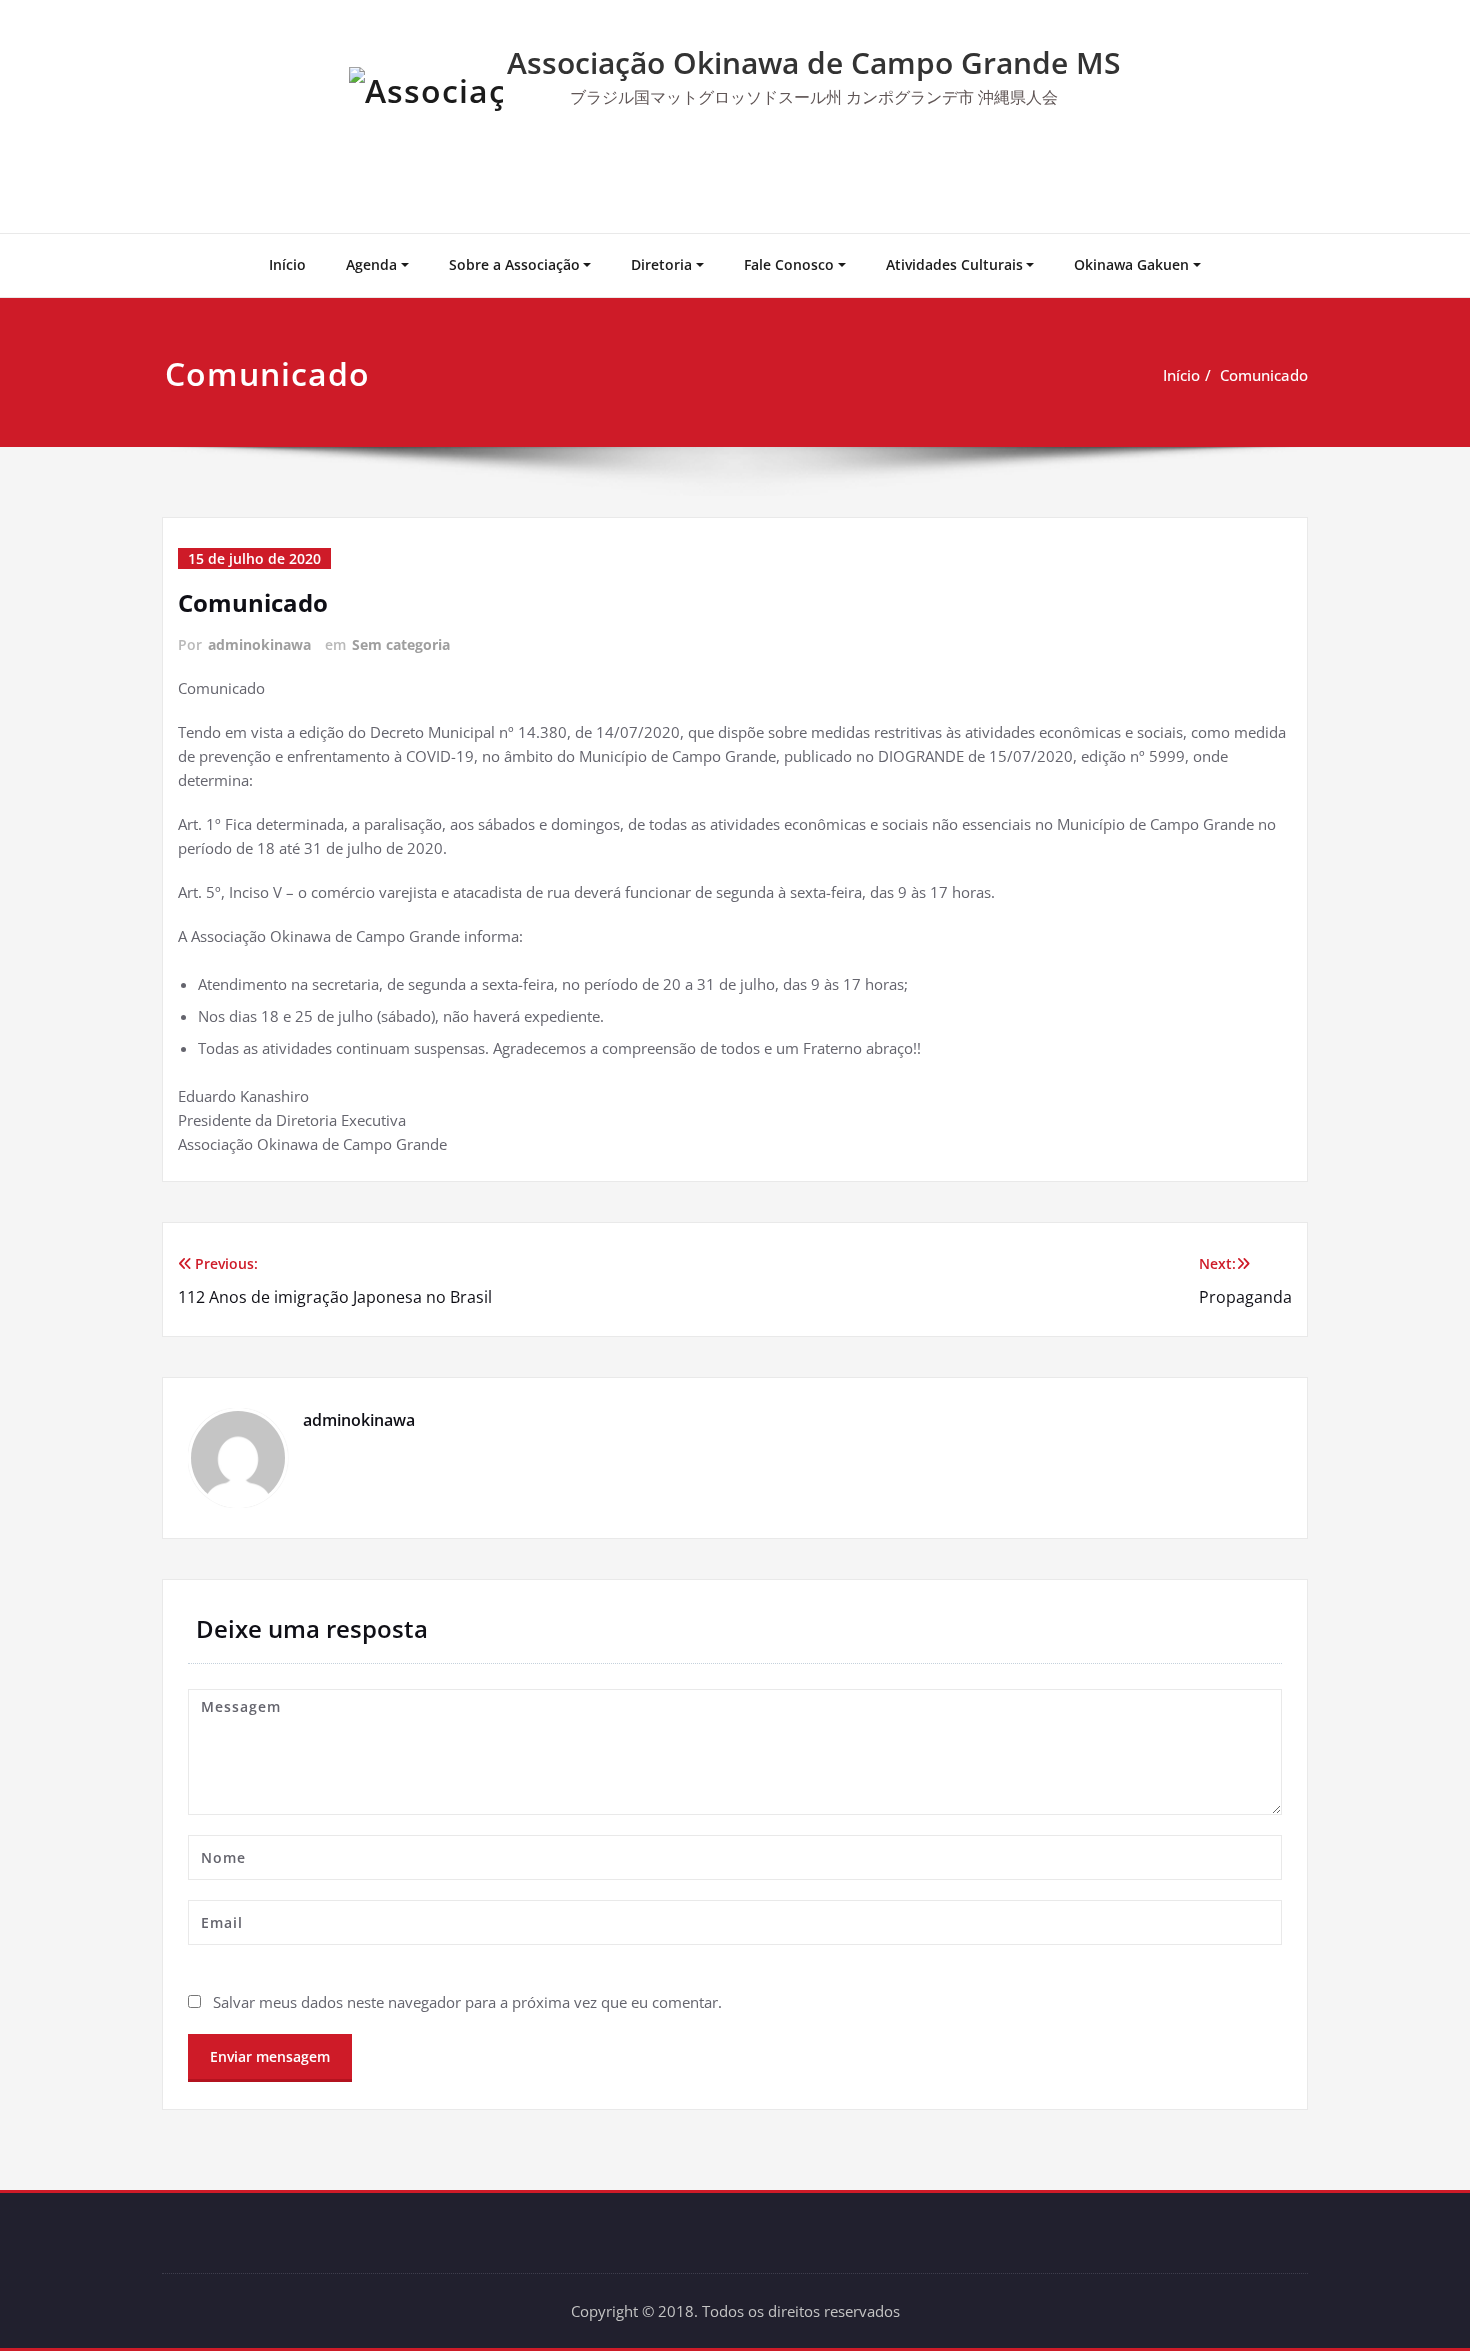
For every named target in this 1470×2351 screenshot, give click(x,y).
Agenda (371, 264)
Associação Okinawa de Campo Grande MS (814, 62)
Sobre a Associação (514, 264)
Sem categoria (401, 644)
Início (287, 264)
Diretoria (661, 264)
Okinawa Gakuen (1131, 264)
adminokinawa (259, 644)
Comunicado (1264, 375)
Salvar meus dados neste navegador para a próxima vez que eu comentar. (467, 2002)
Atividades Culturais (954, 264)
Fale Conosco (789, 264)
